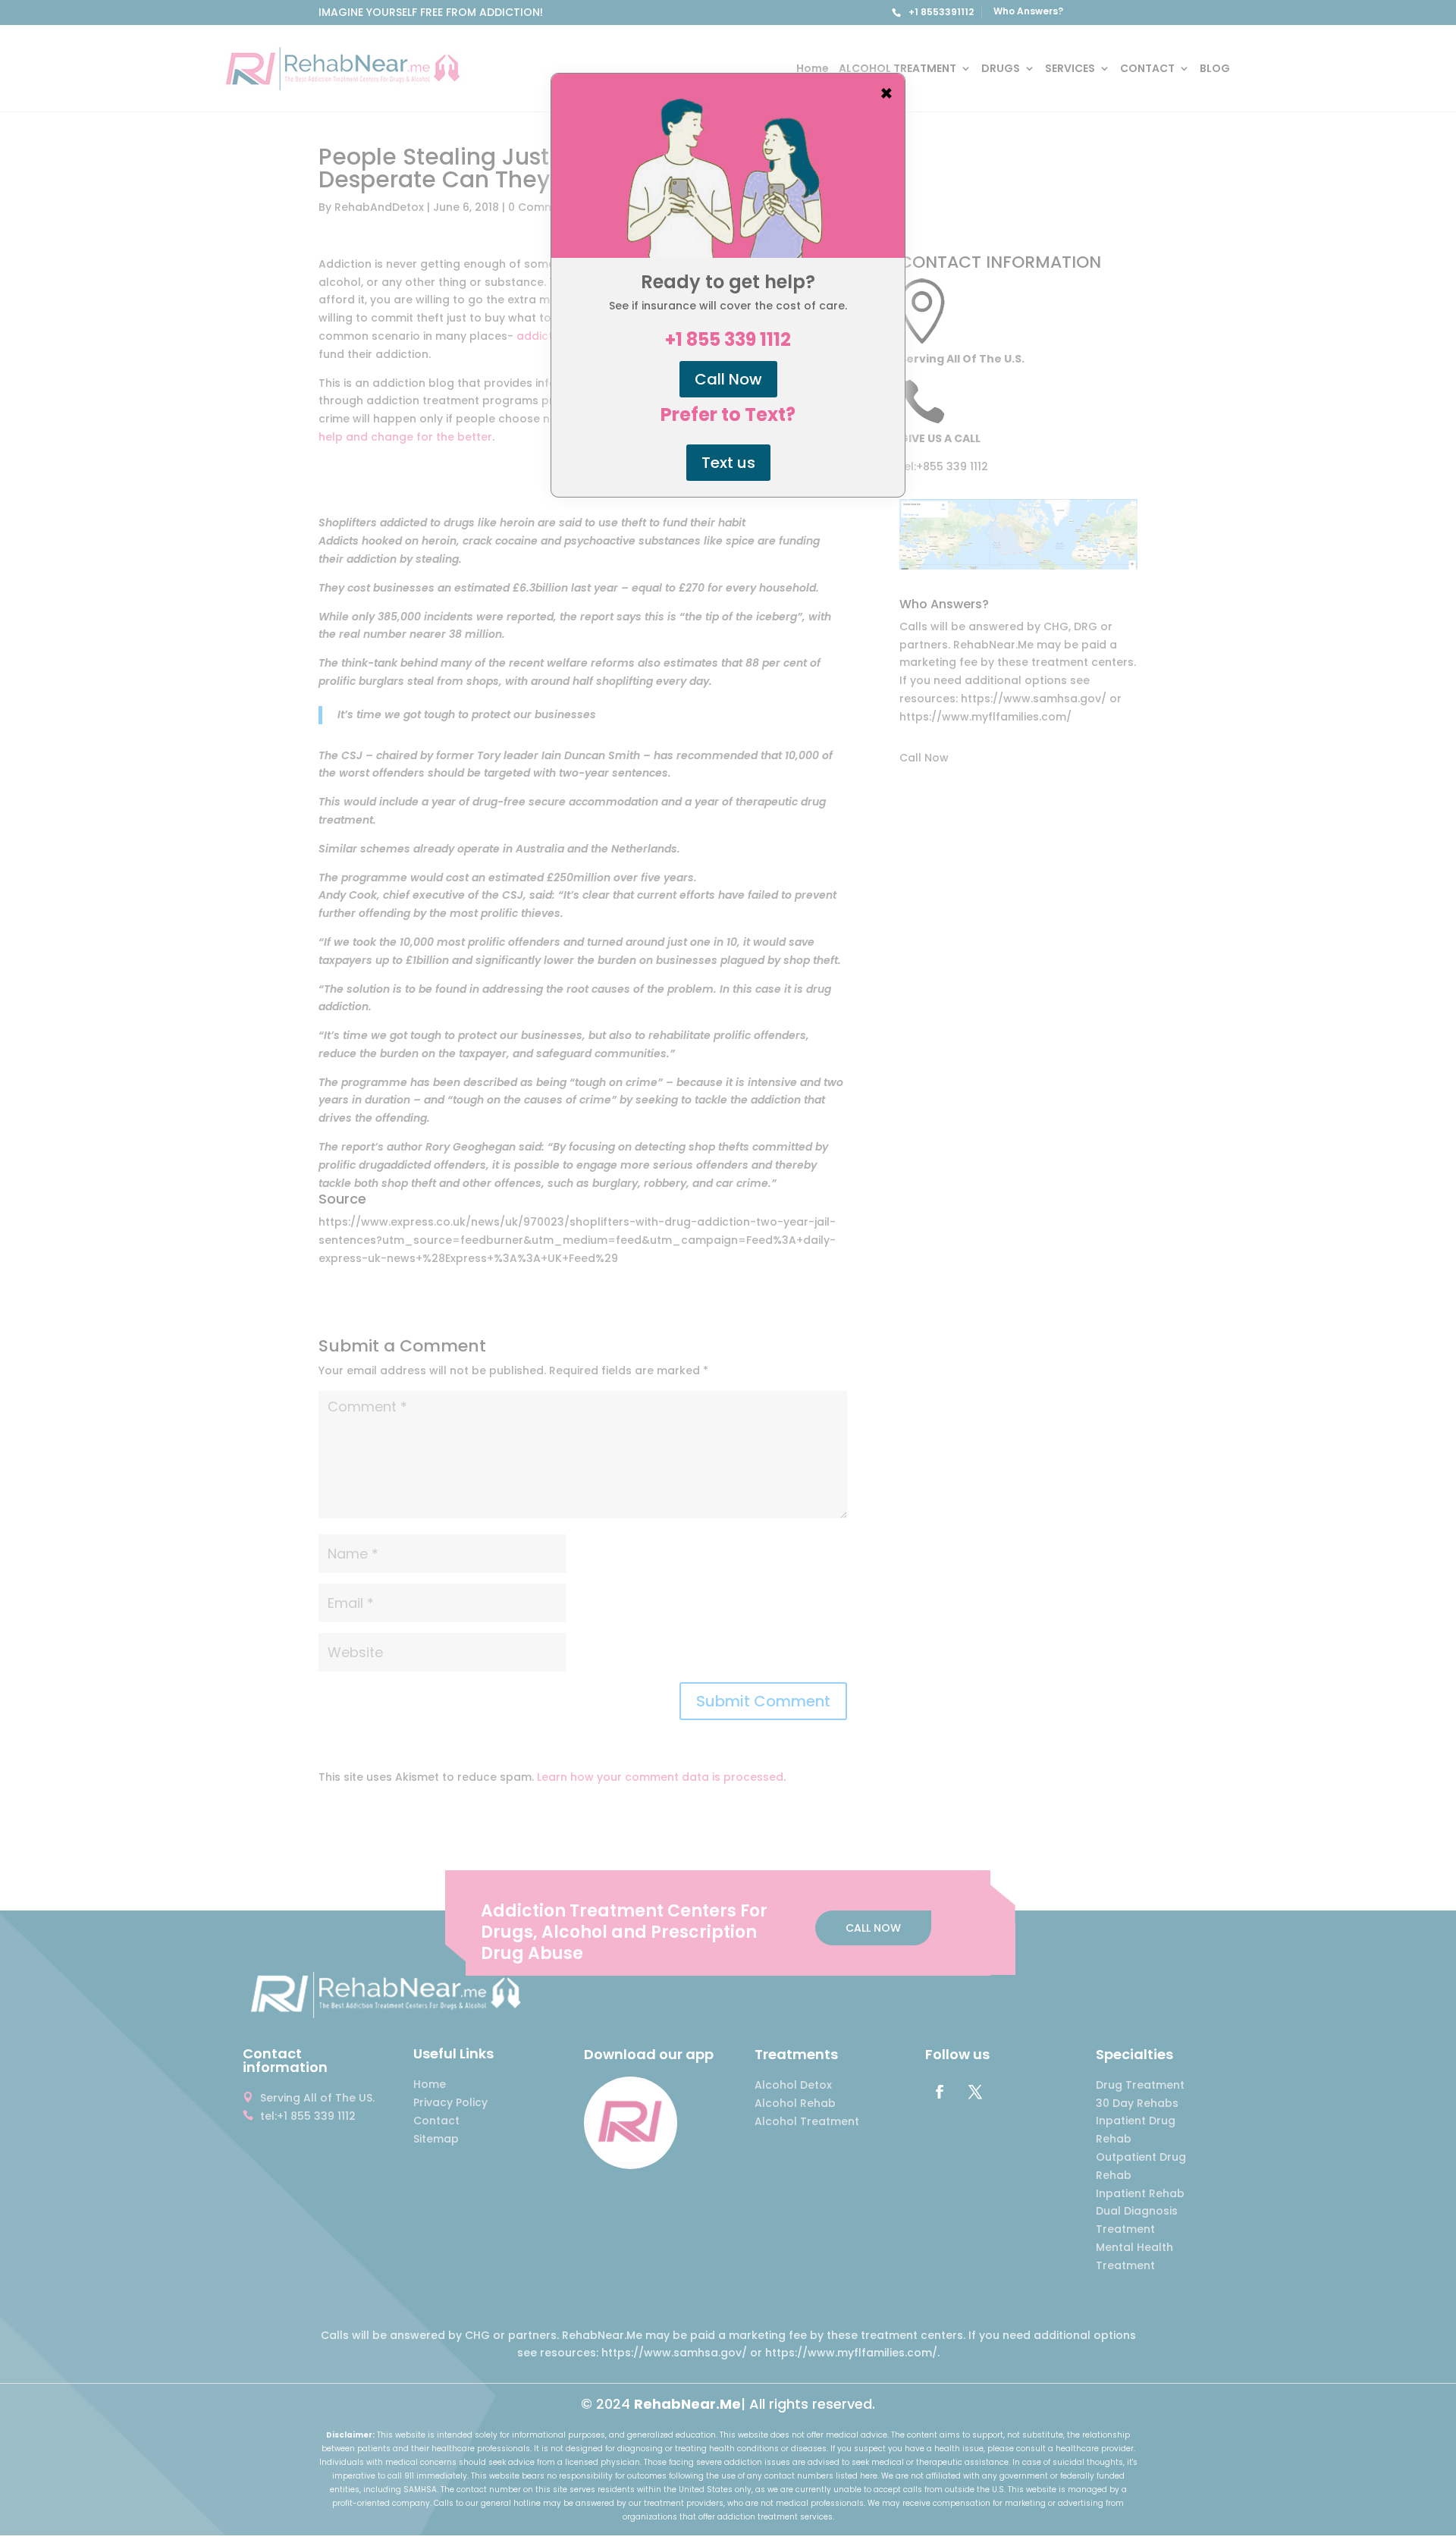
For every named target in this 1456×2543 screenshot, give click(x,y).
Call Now (728, 379)
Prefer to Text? (728, 415)
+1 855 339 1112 (728, 340)
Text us (728, 463)
